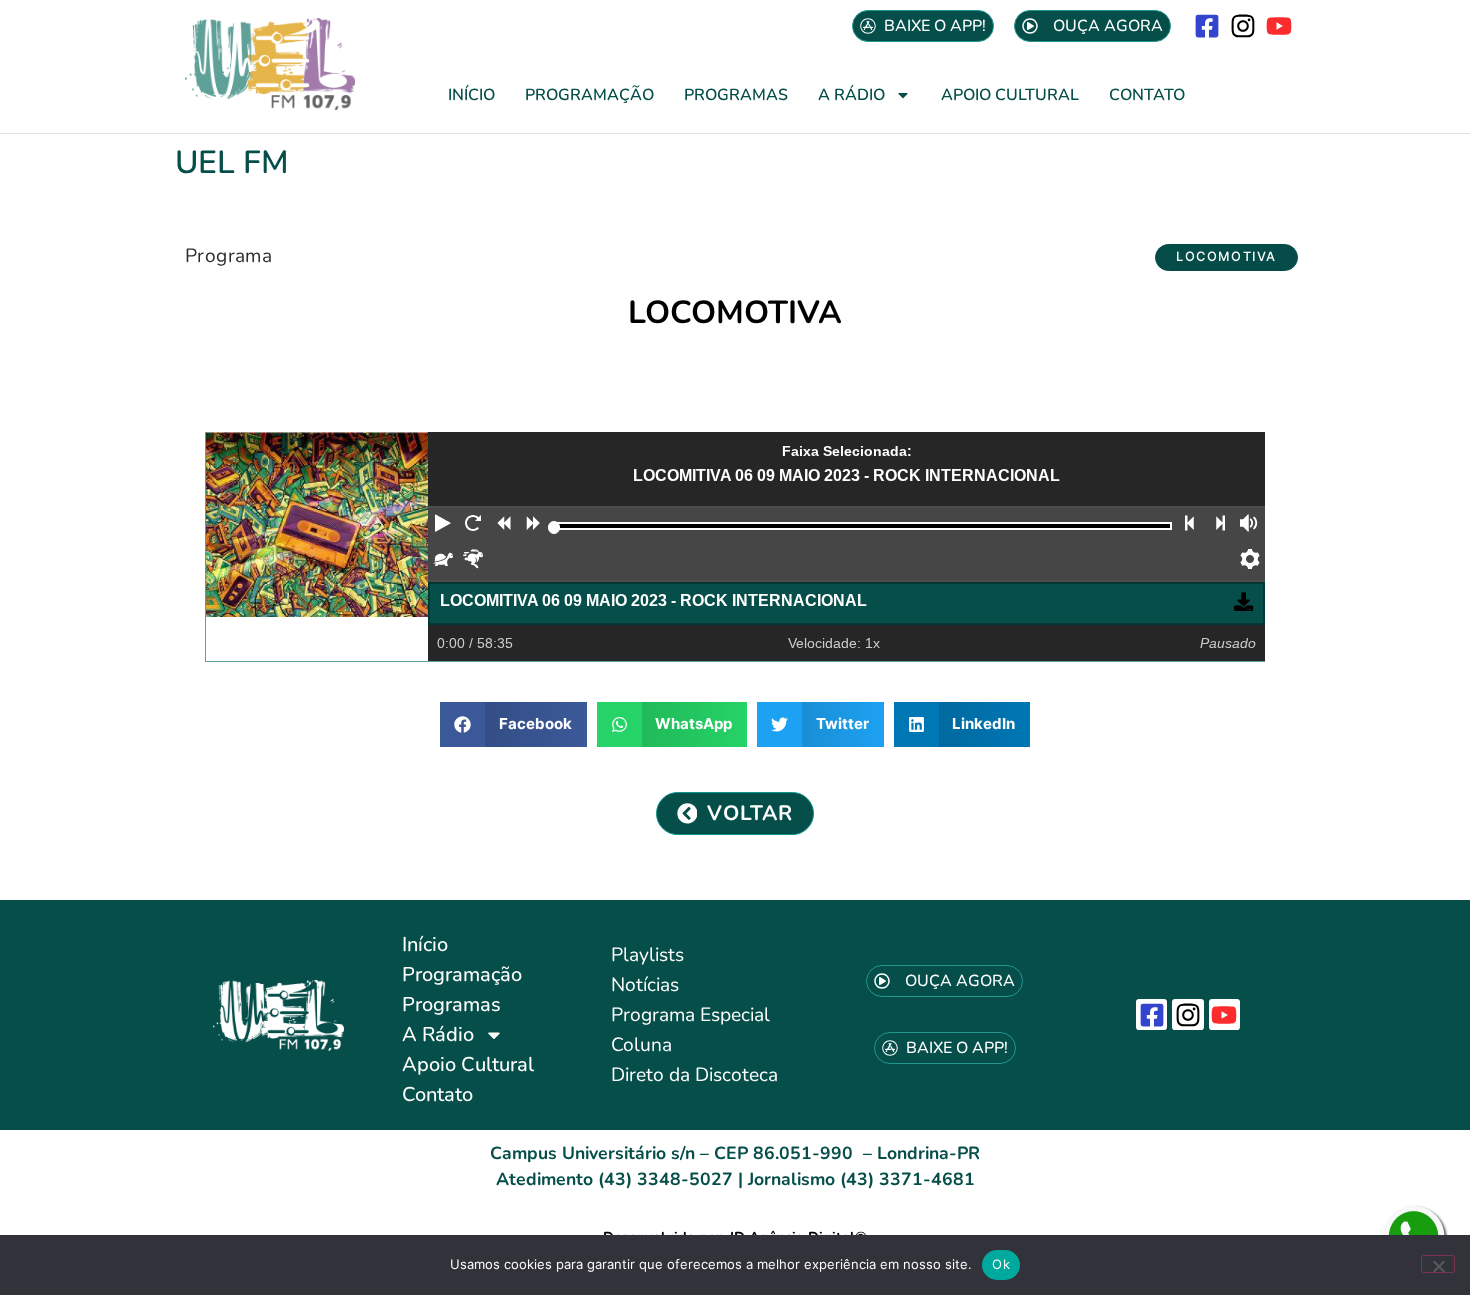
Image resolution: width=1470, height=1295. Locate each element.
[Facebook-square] (1206, 25)
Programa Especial (690, 1015)
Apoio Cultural (1010, 95)
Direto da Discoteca (694, 1075)
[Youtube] (1279, 25)
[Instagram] (1243, 25)
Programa (228, 256)
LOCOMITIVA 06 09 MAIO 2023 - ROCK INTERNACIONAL (653, 600)
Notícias (645, 985)
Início (471, 95)
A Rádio (851, 95)
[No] (1438, 1264)
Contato (1147, 95)
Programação (589, 95)
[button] (1226, 257)
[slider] (554, 527)
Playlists (647, 955)
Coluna (641, 1045)
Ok (1001, 1264)
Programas (736, 95)
